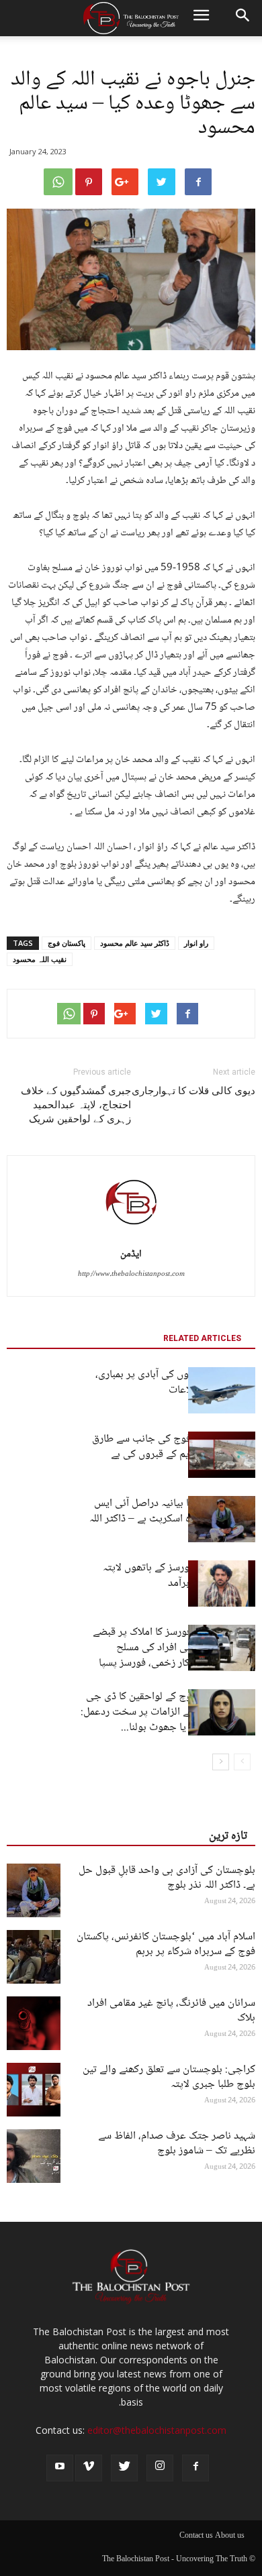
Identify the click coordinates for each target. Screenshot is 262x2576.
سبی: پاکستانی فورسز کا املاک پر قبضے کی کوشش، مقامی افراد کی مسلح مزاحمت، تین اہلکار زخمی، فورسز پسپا (174, 1648)
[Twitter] (124, 2468)
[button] (243, 18)
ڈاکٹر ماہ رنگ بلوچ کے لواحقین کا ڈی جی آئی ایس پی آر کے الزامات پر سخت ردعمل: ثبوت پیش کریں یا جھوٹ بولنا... (168, 1712)
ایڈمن (131, 1254)
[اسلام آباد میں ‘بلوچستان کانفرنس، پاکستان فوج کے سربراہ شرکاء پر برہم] (34, 1957)
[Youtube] (60, 2468)
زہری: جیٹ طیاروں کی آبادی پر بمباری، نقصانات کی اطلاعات (175, 1383)
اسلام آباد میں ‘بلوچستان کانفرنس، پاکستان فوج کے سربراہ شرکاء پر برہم (166, 1944)
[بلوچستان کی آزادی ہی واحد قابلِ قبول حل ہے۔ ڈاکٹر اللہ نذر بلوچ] (34, 1890)
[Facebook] (195, 2468)
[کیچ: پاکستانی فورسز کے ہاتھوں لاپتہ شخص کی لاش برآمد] (222, 1584)
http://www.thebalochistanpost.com (131, 1274)
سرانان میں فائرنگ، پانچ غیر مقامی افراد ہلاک (171, 2011)
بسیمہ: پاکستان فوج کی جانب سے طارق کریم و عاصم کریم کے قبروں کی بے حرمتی (174, 1455)
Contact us (196, 2536)
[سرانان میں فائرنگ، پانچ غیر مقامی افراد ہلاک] (34, 2023)
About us (230, 2536)
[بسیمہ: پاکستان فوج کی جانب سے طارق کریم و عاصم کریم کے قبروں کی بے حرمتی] (222, 1455)
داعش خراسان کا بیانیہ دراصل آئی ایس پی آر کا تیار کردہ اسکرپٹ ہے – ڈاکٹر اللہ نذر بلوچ (172, 1519)
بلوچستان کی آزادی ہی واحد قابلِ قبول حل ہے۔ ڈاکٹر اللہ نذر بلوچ (167, 1878)
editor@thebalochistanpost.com (157, 2430)
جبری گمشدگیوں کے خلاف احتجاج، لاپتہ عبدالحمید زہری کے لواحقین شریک (76, 1105)
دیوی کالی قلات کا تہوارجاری (193, 1091)
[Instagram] (160, 2468)
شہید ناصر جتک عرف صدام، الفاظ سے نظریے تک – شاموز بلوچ (177, 2144)
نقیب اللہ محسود (40, 959)
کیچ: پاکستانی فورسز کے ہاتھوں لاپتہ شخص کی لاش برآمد (179, 1576)
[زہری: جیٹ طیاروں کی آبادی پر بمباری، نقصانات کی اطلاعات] (222, 1390)
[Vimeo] (89, 2468)
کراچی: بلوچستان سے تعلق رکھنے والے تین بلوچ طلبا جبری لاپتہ (169, 2077)
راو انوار (196, 943)
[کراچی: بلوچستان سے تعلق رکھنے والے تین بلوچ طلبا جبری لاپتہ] (34, 2090)
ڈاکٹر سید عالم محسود (135, 943)
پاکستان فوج (67, 943)
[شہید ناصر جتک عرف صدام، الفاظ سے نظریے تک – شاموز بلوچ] (34, 2156)
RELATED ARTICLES (202, 1338)
